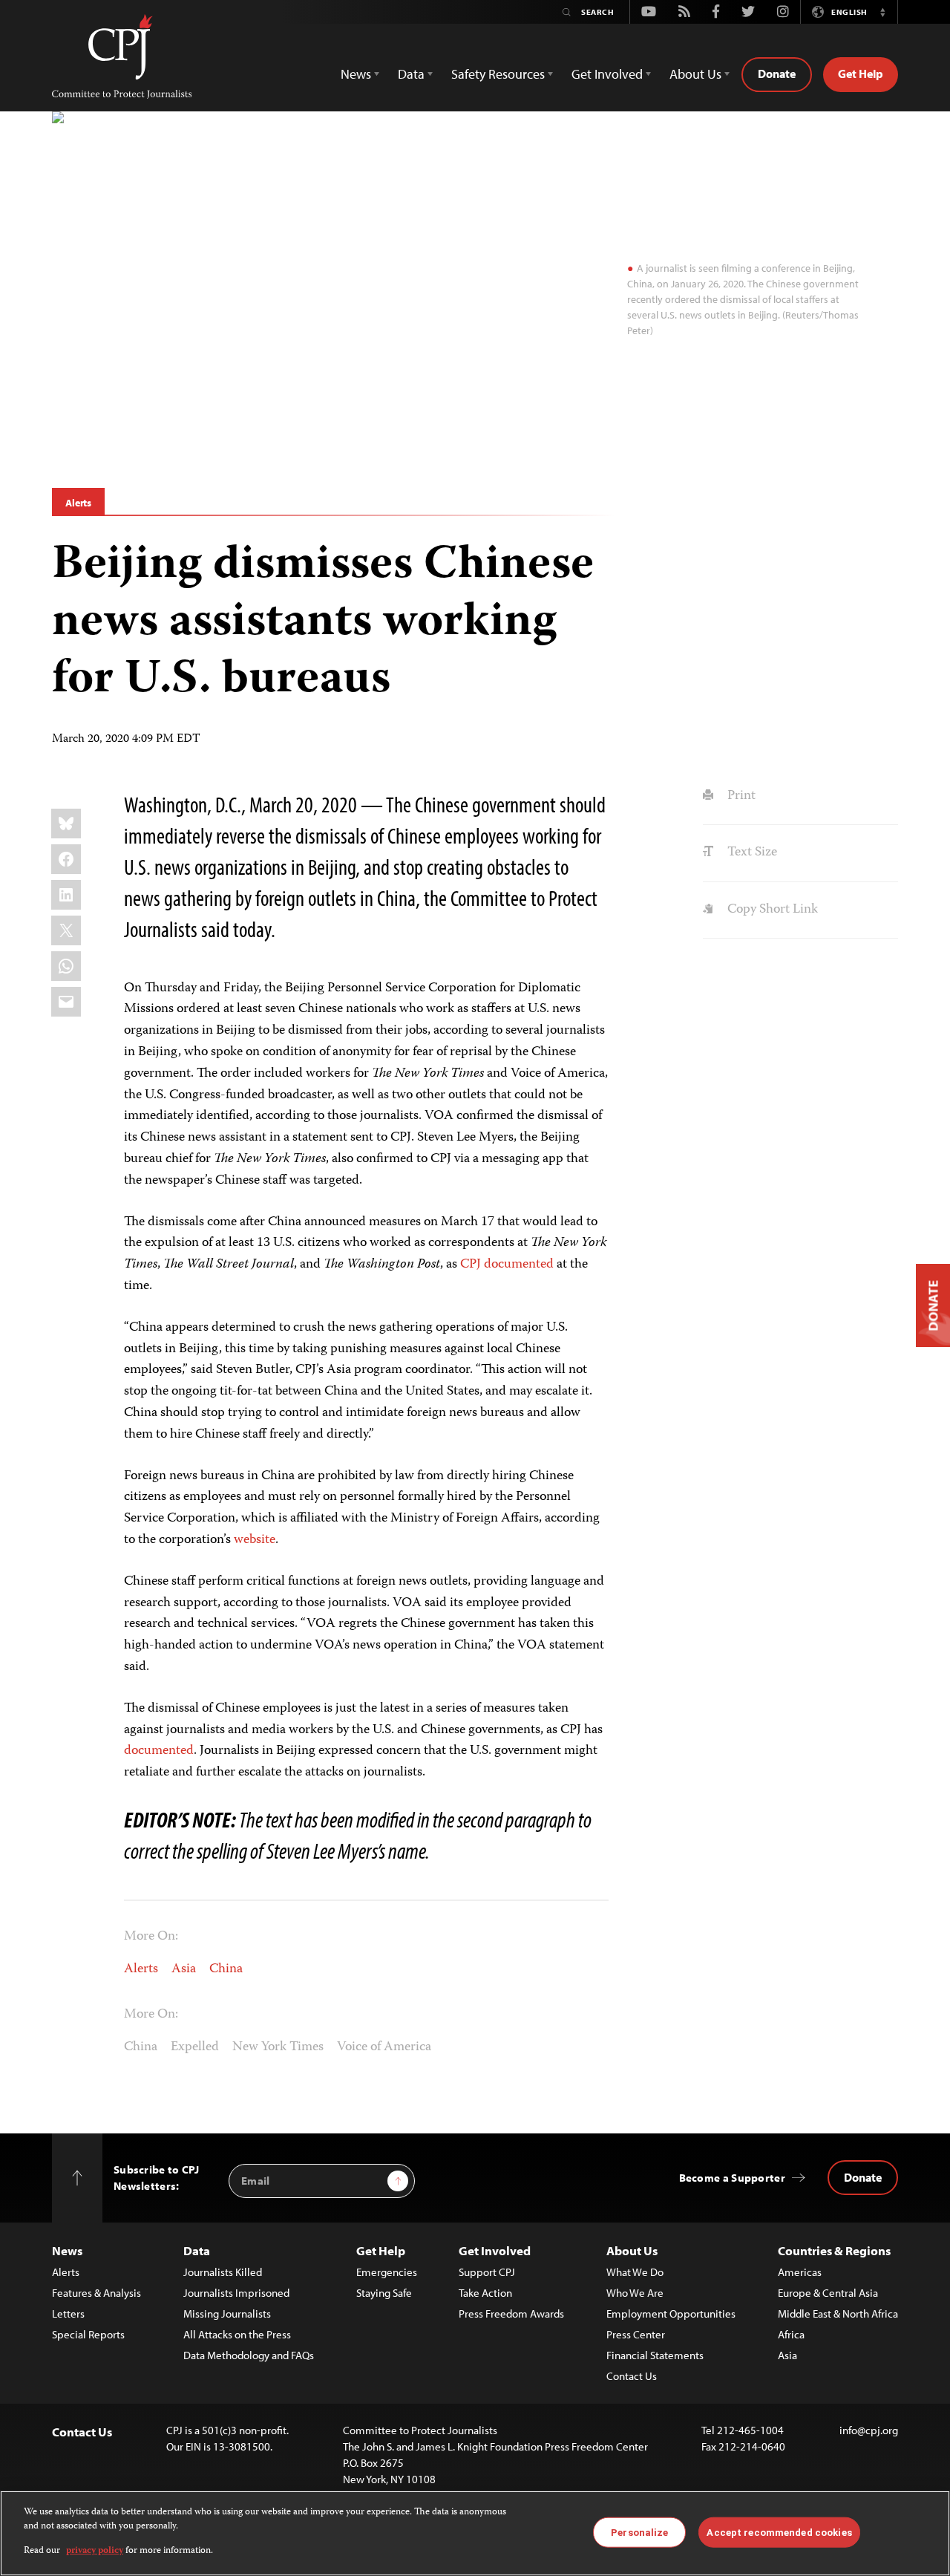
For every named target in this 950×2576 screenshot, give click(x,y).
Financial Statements (655, 2355)
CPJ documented (507, 1265)
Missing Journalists (227, 2313)
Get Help (861, 74)
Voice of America (384, 2047)
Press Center (636, 2334)
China (226, 1969)
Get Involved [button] (607, 74)
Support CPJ (487, 2272)
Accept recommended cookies (779, 2532)
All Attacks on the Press (237, 2334)
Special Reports (88, 2334)
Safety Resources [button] (498, 74)
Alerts (78, 503)
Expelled (195, 2047)
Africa (791, 2334)
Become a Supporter (732, 2178)
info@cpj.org (869, 2430)
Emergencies (387, 2272)
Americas (800, 2272)
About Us (632, 2250)
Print (740, 796)
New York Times (278, 2047)
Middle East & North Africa (838, 2313)
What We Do (635, 2272)
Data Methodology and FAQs (249, 2355)
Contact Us (632, 2376)
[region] (475, 2533)
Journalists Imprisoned (236, 2293)
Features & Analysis (96, 2293)
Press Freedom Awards (511, 2313)
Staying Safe (384, 2293)
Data (197, 2250)
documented (159, 1751)
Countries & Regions (834, 2250)
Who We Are (635, 2293)
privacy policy (95, 2551)
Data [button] (411, 74)
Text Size (750, 852)
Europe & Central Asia (828, 2293)
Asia (184, 1969)
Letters (68, 2313)
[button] (882, 12)
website (255, 1540)
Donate (777, 74)
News (67, 2250)
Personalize (639, 2532)
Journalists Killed (223, 2272)
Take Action (485, 2293)
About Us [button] (695, 74)
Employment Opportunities (671, 2313)
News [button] (356, 74)
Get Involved (495, 2250)
